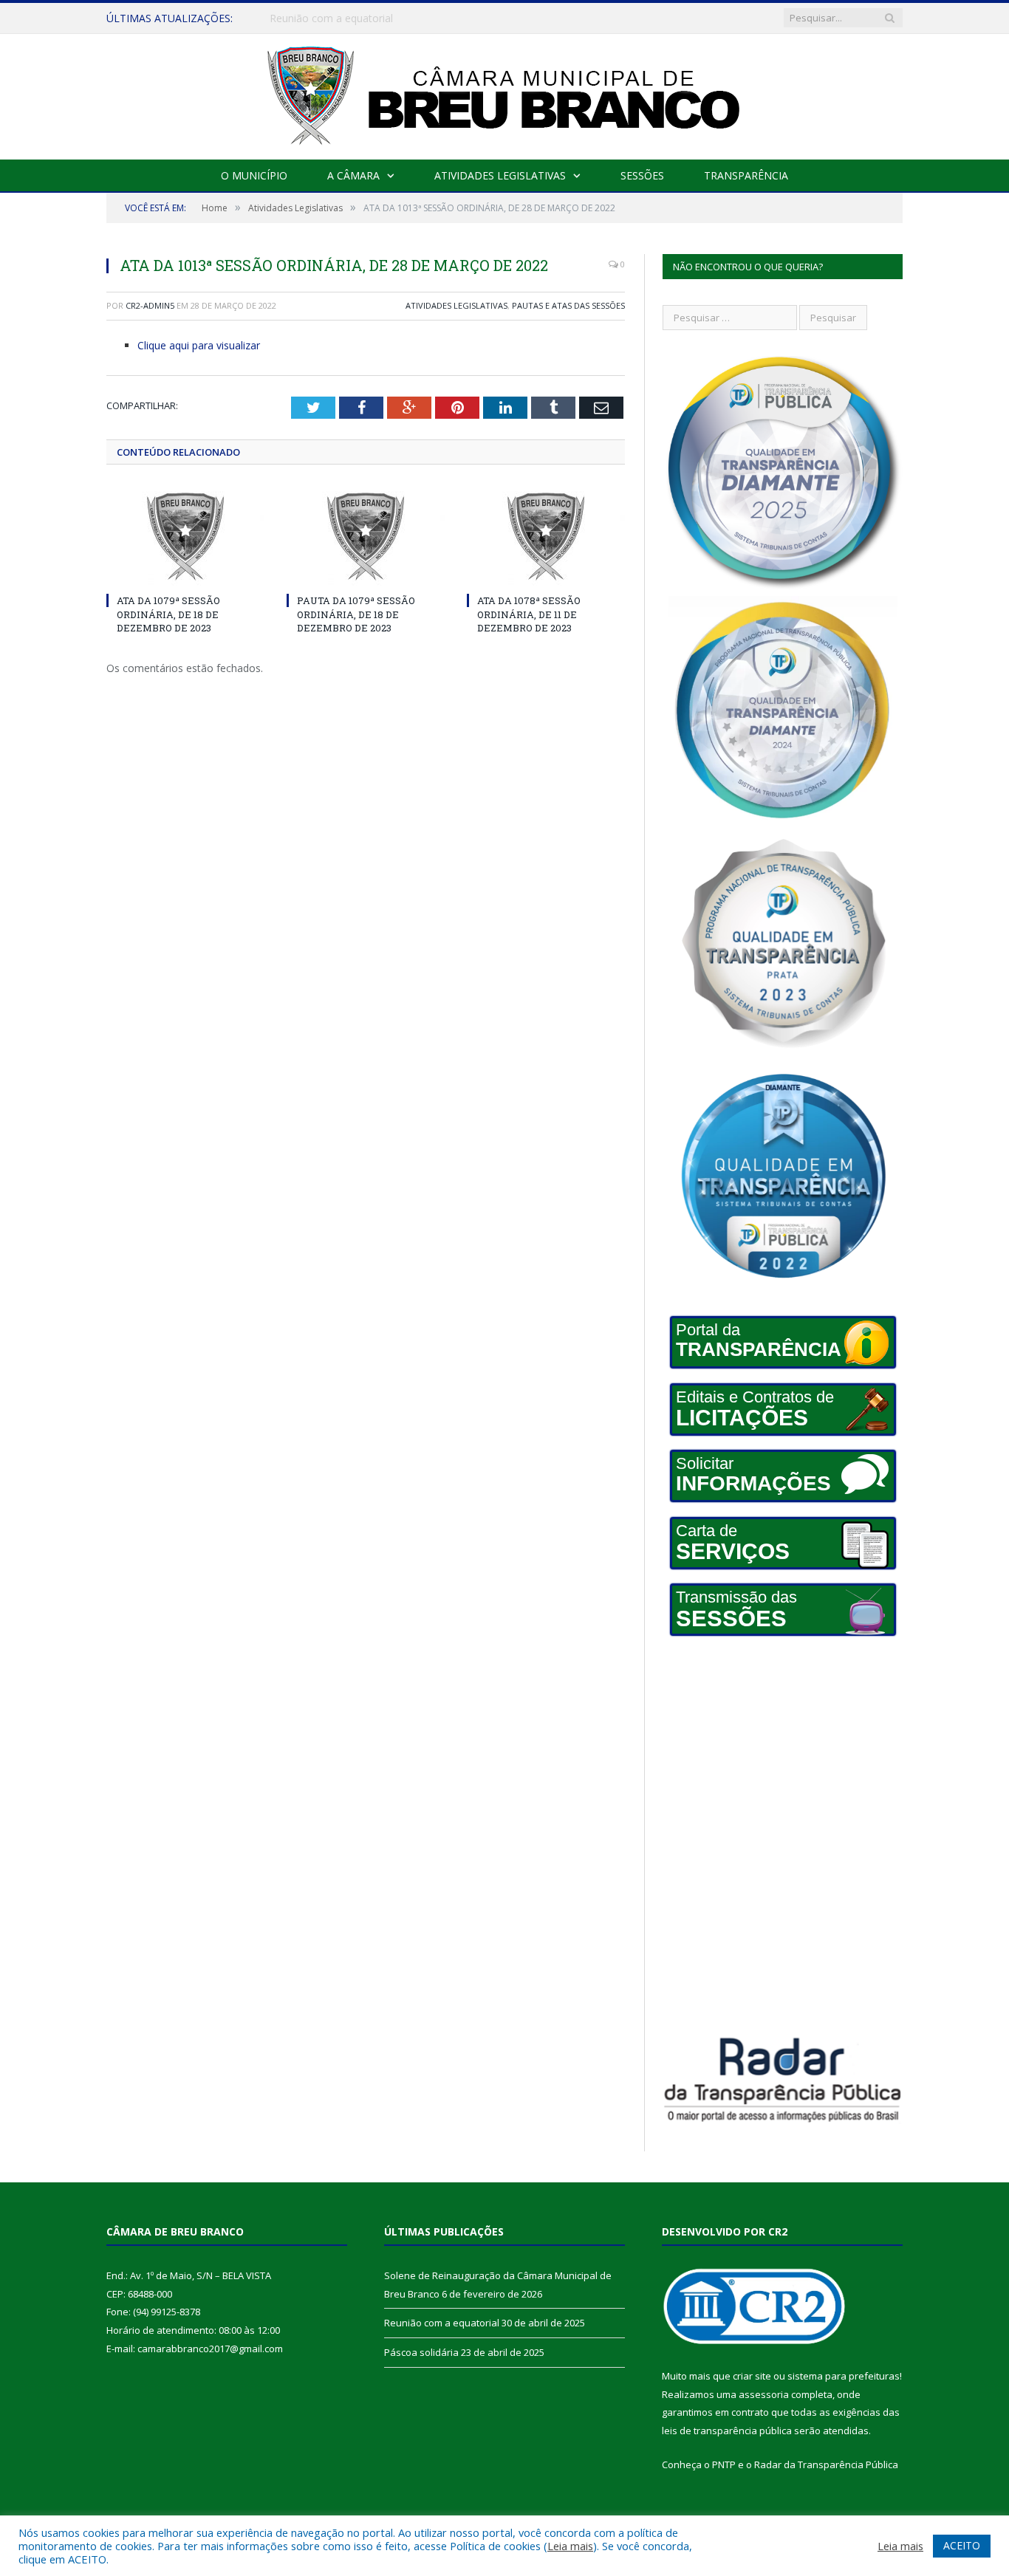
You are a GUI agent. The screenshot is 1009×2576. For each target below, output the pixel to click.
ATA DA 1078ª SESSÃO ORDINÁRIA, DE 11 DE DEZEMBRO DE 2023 (529, 614)
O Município (254, 175)
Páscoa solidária (421, 2352)
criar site (752, 2376)
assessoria (764, 2394)
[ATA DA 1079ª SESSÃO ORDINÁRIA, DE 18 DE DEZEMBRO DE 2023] (185, 537)
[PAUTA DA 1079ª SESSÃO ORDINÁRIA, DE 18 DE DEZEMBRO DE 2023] (366, 537)
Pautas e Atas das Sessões (568, 305)
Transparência (746, 175)
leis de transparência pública (727, 2431)
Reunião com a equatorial (331, 18)
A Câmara (353, 175)
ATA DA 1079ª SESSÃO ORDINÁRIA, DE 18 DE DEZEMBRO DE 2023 (168, 614)
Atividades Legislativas (500, 175)
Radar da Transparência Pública (826, 2464)
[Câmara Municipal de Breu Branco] (504, 93)
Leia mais (570, 2546)
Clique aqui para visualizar (199, 345)
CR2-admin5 (150, 305)
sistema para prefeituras (844, 2376)
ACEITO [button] (962, 2545)
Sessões (642, 175)
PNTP (724, 2464)
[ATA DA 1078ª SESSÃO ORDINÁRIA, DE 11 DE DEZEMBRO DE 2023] (546, 537)
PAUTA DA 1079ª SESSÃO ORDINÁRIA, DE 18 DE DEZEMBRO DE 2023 (356, 614)
